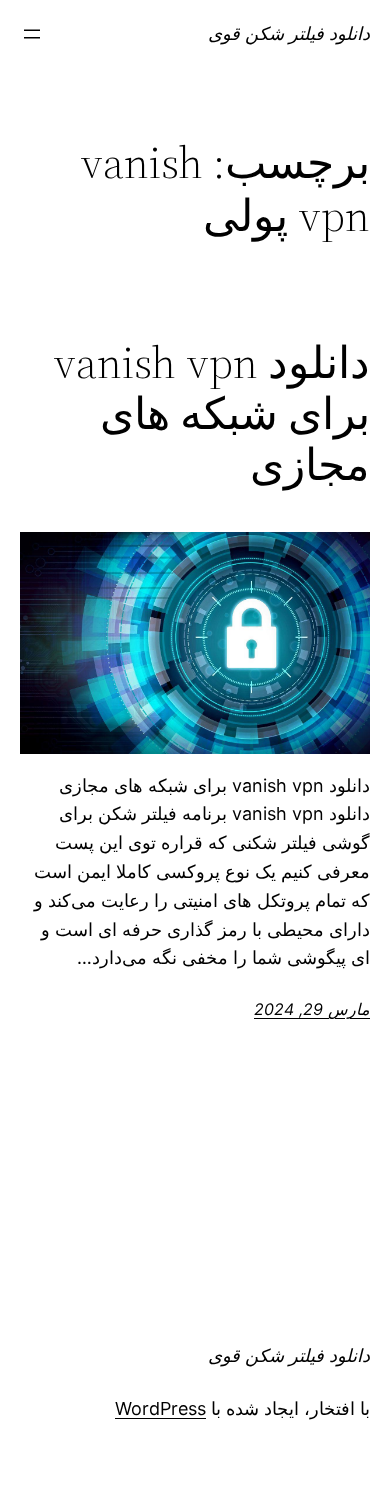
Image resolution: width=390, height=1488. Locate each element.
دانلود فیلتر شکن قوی (289, 33)
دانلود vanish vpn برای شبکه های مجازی (211, 414)
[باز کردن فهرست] (32, 34)
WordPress (160, 1408)
